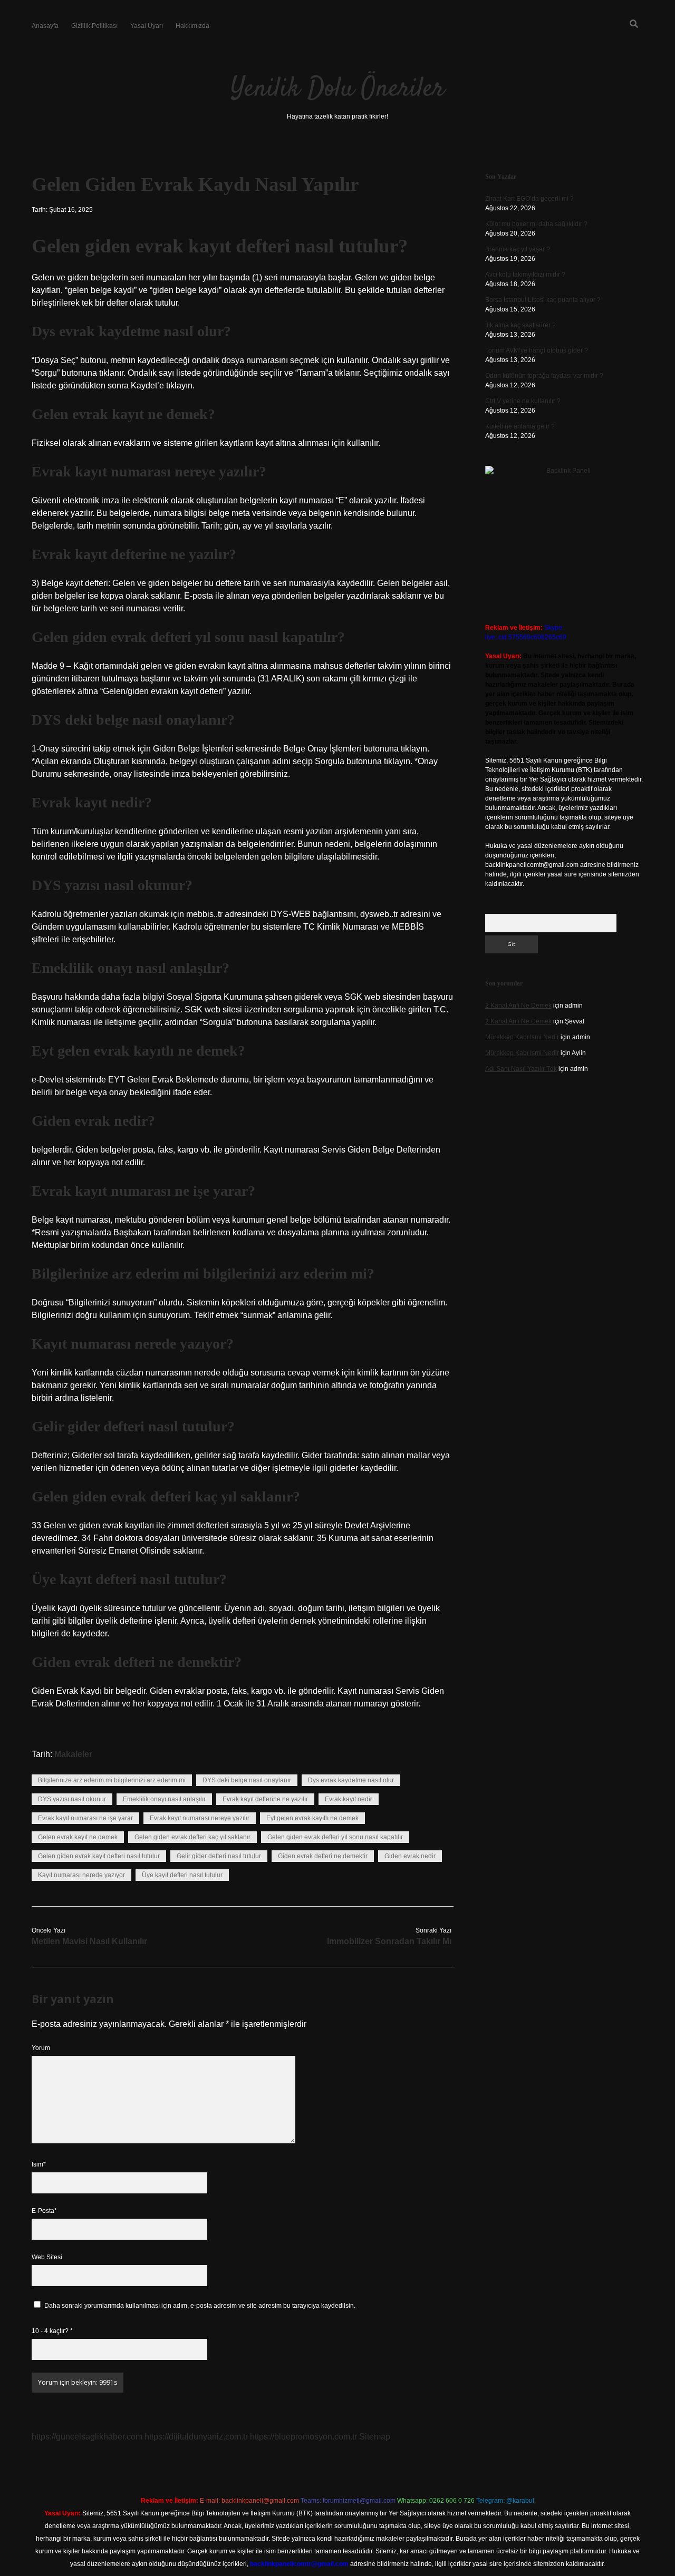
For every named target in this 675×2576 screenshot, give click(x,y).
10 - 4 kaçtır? (52, 2331)
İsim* (39, 2164)
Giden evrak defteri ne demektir (323, 1856)
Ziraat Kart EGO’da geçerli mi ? (529, 199)
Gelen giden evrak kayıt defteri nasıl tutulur (99, 1856)
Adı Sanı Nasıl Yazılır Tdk (521, 1069)
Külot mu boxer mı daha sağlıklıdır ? (536, 224)
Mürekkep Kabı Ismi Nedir (522, 1037)
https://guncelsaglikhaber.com (87, 2437)
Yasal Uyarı (147, 26)
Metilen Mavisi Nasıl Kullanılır (89, 1941)
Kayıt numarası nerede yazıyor (81, 1875)
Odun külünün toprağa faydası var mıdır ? (544, 376)
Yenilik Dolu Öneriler (337, 89)
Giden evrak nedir (410, 1856)
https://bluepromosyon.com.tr (303, 2437)
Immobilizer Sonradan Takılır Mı (389, 1941)
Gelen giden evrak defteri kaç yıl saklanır (192, 1837)
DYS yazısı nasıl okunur (72, 1799)
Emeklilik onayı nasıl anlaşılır (164, 1799)
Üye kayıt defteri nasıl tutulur (182, 1875)
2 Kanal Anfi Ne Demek (518, 1006)
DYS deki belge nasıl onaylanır (247, 1780)
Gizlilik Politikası (94, 26)
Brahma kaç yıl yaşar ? (518, 249)
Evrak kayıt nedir (349, 1799)
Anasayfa (45, 26)
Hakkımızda (192, 26)
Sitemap (375, 2437)
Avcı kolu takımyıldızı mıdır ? (525, 275)
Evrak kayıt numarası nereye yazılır (200, 1818)
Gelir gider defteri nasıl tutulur (219, 1856)
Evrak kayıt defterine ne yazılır (265, 1799)
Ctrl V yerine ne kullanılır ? (523, 401)
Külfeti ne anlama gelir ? (520, 426)
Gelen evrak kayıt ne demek (78, 1837)
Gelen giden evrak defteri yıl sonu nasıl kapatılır (335, 1837)
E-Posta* (44, 2211)
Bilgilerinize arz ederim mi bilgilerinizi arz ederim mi (112, 1780)
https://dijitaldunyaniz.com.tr (196, 2437)
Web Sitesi (47, 2257)
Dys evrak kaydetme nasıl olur (351, 1780)
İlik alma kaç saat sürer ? (520, 325)
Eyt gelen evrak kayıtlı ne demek (312, 1818)
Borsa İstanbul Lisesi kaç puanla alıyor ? (543, 300)
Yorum (41, 2048)
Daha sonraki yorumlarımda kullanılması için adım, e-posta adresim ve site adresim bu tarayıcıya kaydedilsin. (200, 2306)
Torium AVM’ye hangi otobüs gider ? (537, 350)
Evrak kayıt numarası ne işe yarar (85, 1818)
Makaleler (73, 1754)
